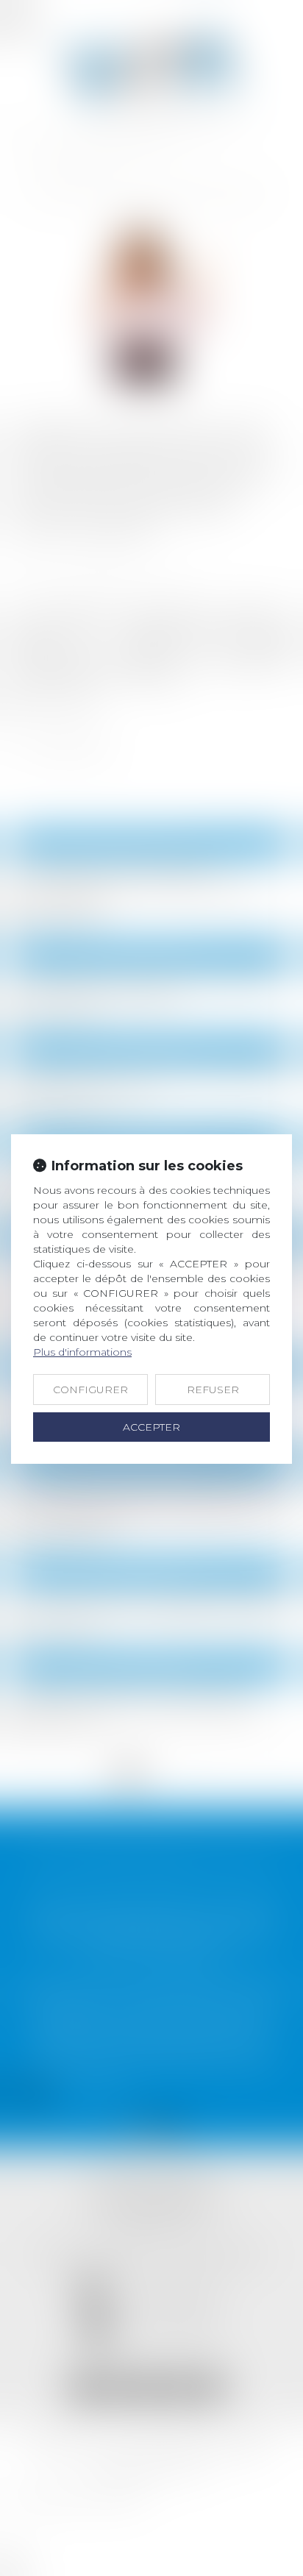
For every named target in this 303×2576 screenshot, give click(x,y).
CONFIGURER (90, 1390)
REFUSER (213, 1390)
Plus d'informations (82, 1352)
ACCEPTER (151, 1427)
